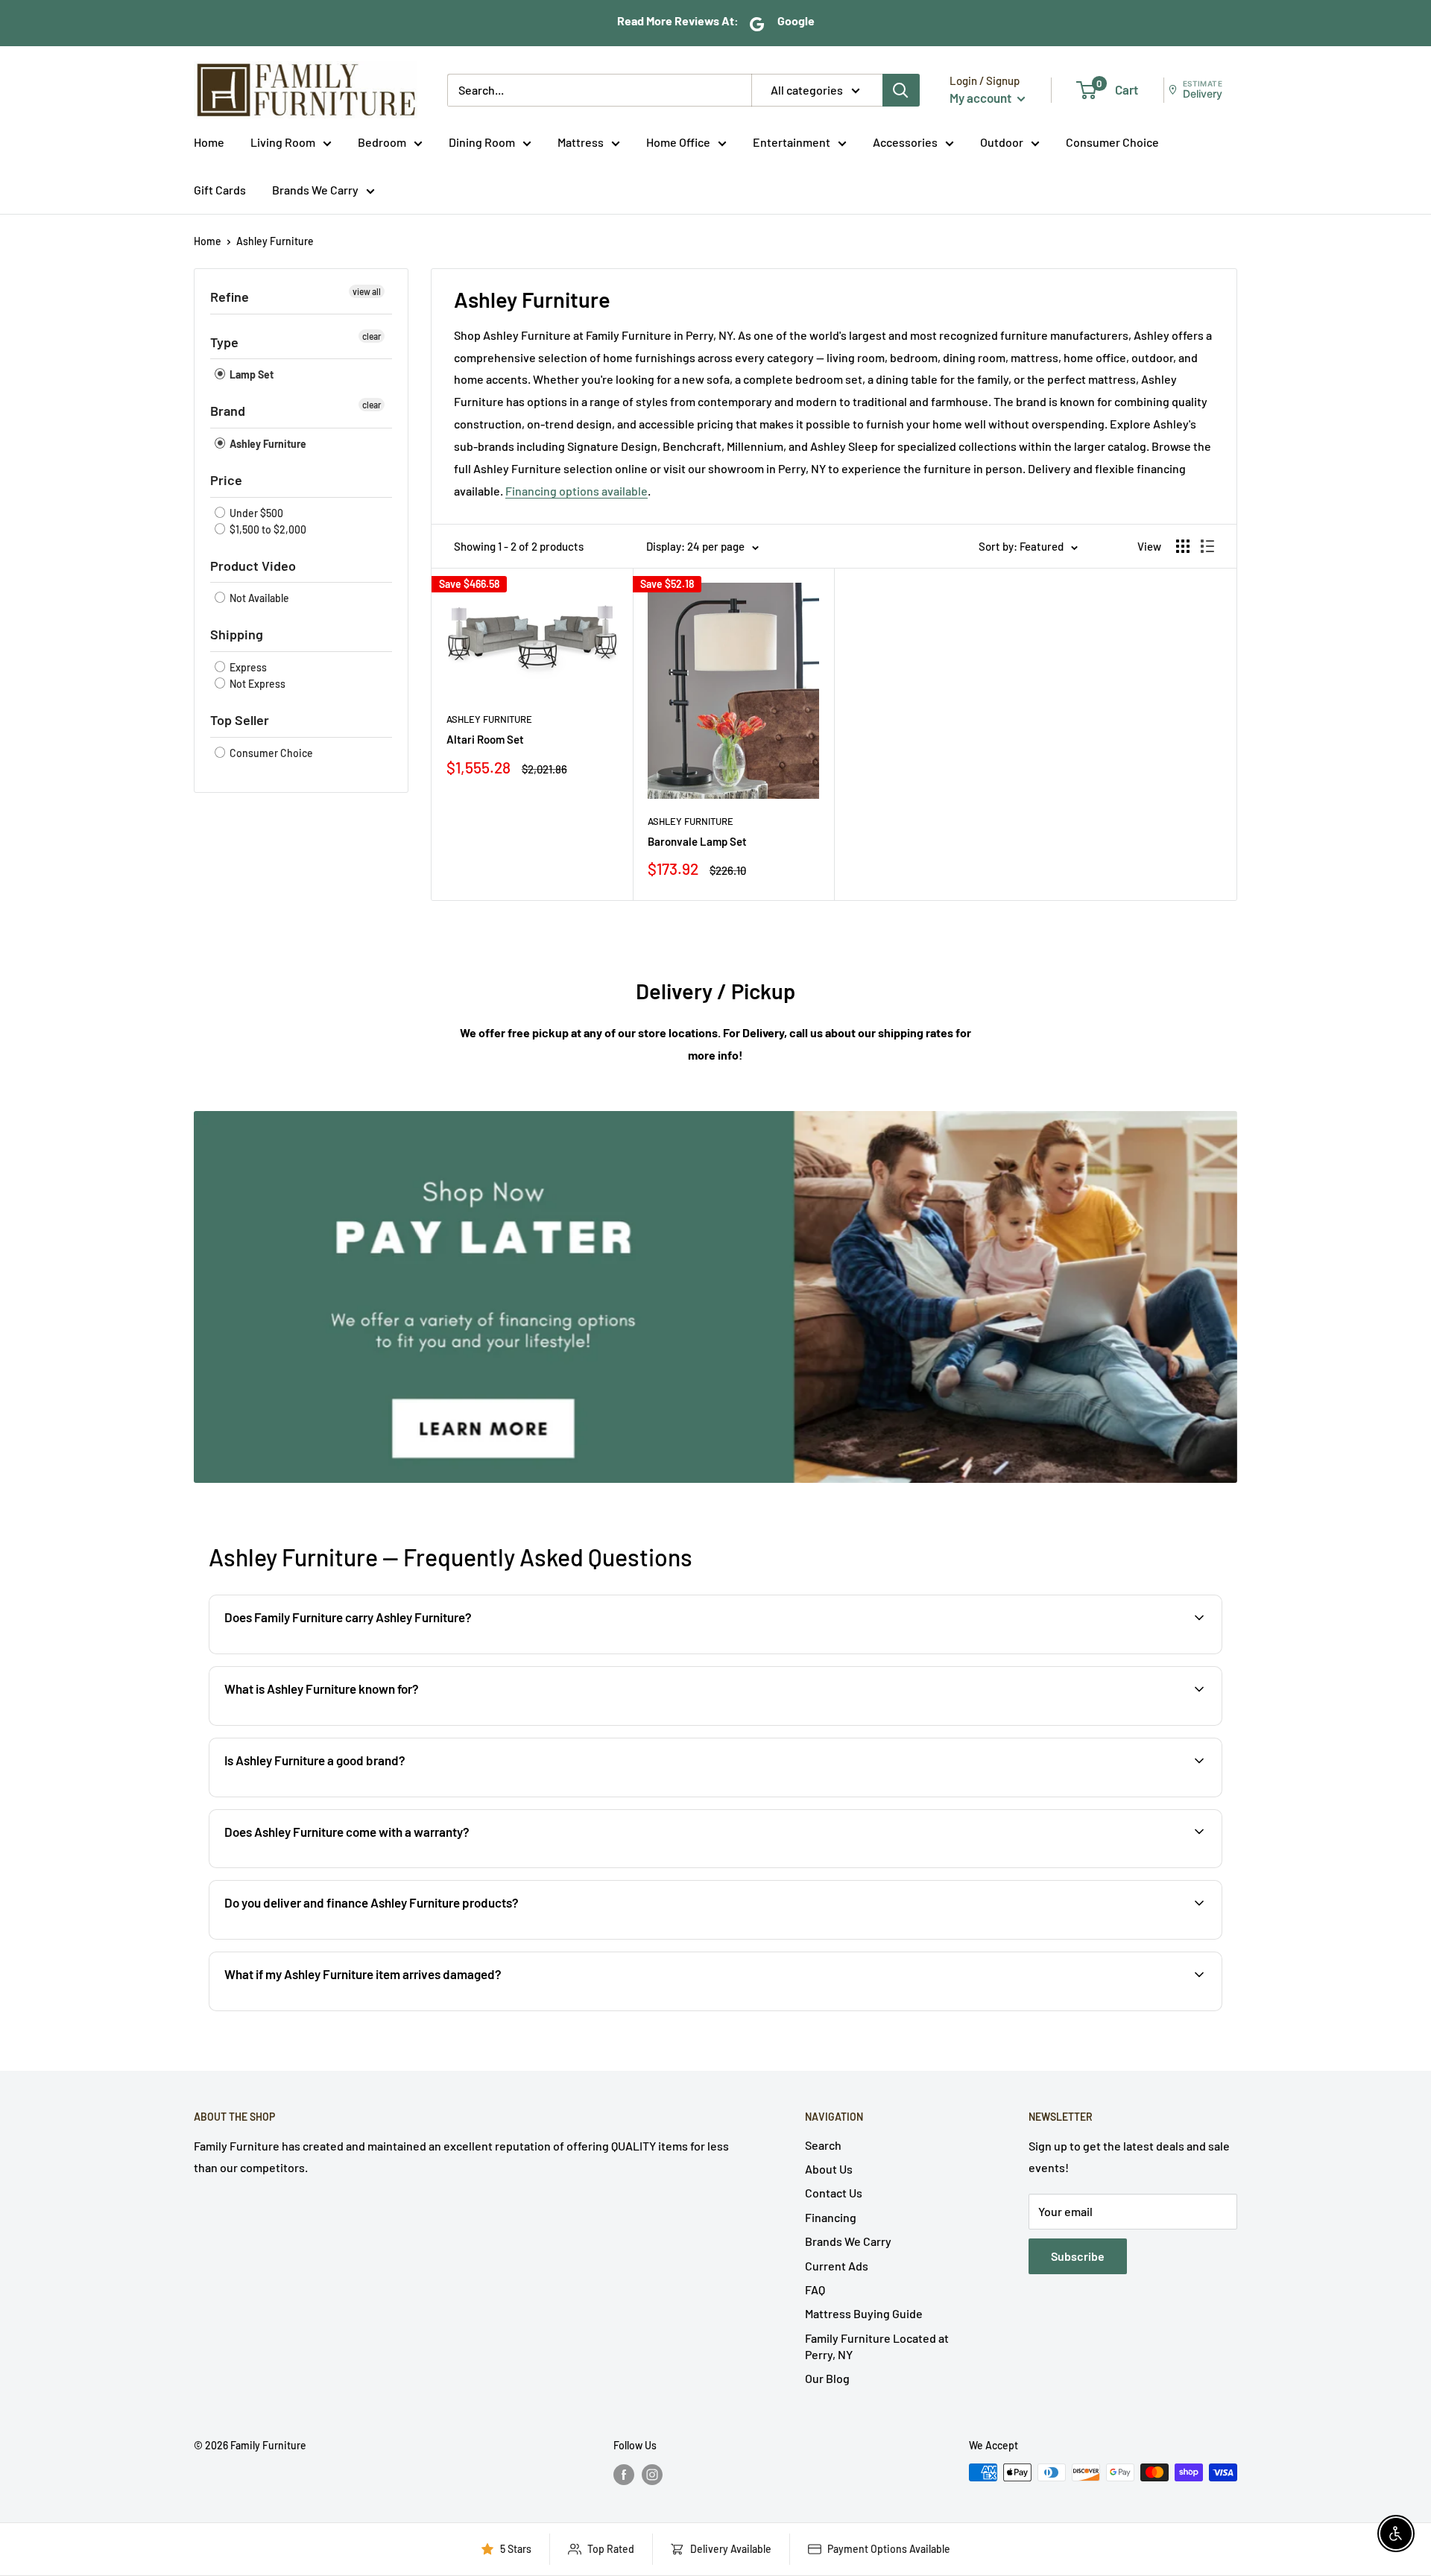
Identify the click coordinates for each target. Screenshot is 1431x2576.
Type (224, 342)
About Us (829, 2169)
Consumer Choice (1112, 142)
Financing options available (576, 491)
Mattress (581, 142)
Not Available (258, 598)
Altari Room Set (485, 739)
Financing (831, 2217)
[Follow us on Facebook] (624, 2474)
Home (209, 142)
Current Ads (837, 2266)
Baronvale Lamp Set (697, 841)
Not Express (256, 684)
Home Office (678, 142)
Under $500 (255, 513)
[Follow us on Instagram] (652, 2474)
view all (367, 291)
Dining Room (482, 142)
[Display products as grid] (1183, 546)
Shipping (237, 634)
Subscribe (1078, 2256)
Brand (228, 411)
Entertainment (792, 142)
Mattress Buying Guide (864, 2313)
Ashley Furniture (275, 241)
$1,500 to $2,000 (267, 529)
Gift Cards (220, 190)
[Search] (901, 90)
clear (372, 336)
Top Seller (240, 720)
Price (226, 480)
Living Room (283, 142)
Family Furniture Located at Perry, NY (877, 2346)
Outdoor (1002, 142)
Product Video (253, 566)
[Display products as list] (1207, 546)
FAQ (815, 2289)
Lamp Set (250, 374)
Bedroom (382, 142)
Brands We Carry (315, 190)
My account (982, 98)
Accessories (905, 142)
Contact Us (834, 2193)
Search (823, 2145)
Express (247, 667)
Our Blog (827, 2378)
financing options (383, 1938)
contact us (1157, 1866)
